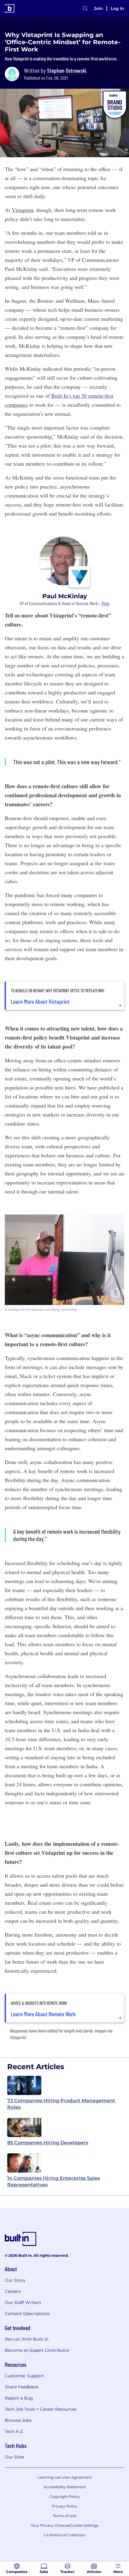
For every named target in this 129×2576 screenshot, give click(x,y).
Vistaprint (22, 210)
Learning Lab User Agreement (65, 2477)
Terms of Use (64, 2516)
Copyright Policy (65, 2496)
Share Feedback (21, 2387)
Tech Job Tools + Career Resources (41, 2409)
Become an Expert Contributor (37, 2350)
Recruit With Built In (27, 2339)
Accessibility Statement (65, 2487)
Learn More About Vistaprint (40, 1001)
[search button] (85, 8)
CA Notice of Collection (64, 2535)
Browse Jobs (18, 2420)
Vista (105, 603)
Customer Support (24, 2376)
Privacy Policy (65, 2506)
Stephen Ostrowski (67, 70)
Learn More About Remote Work (43, 2014)
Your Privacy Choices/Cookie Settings (65, 2525)
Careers (13, 2291)
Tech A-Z (14, 2431)
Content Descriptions (27, 2314)
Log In (117, 8)
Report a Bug (19, 2398)
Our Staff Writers (23, 2302)
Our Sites (15, 2457)
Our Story (15, 2280)
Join (98, 8)
